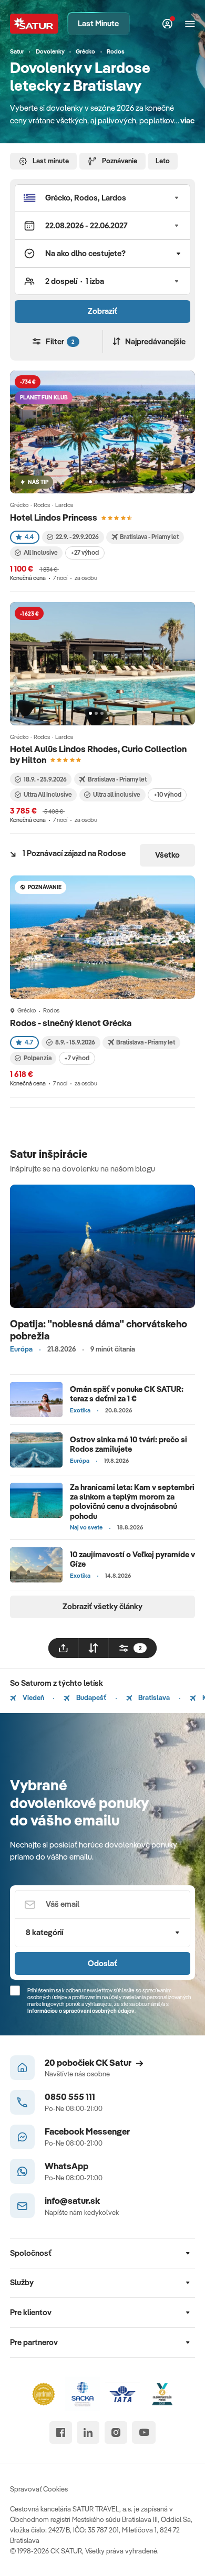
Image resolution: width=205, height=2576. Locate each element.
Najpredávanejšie (155, 341)
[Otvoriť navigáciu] (190, 24)
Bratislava (153, 1697)
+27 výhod (85, 552)
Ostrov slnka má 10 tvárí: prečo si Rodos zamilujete (129, 1444)
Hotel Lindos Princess (54, 517)
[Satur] (34, 23)
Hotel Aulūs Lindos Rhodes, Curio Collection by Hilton (98, 754)
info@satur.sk (72, 2200)
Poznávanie (120, 161)
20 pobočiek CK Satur (88, 2062)
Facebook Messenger (87, 2131)
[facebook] (61, 2432)
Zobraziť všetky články (102, 1606)
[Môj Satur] (168, 24)
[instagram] (116, 2432)
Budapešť (90, 1697)
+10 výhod (167, 794)
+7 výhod (77, 1058)
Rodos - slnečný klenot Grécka (71, 1023)
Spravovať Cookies (39, 2489)
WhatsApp (66, 2166)
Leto (163, 161)
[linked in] (88, 2432)
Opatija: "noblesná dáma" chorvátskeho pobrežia (99, 1330)
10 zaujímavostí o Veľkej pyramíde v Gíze (132, 1559)
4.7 (29, 1042)
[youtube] (144, 2432)
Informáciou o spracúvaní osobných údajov (81, 2011)
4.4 (29, 537)
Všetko (167, 855)
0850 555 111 (70, 2097)
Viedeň (33, 1697)
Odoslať (102, 1963)
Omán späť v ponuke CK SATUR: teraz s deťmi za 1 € (127, 1394)
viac (187, 120)
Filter (60, 341)
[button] (102, 198)
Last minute (51, 161)
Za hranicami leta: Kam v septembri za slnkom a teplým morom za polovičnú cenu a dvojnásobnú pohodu (132, 1501)
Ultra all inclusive (117, 794)
